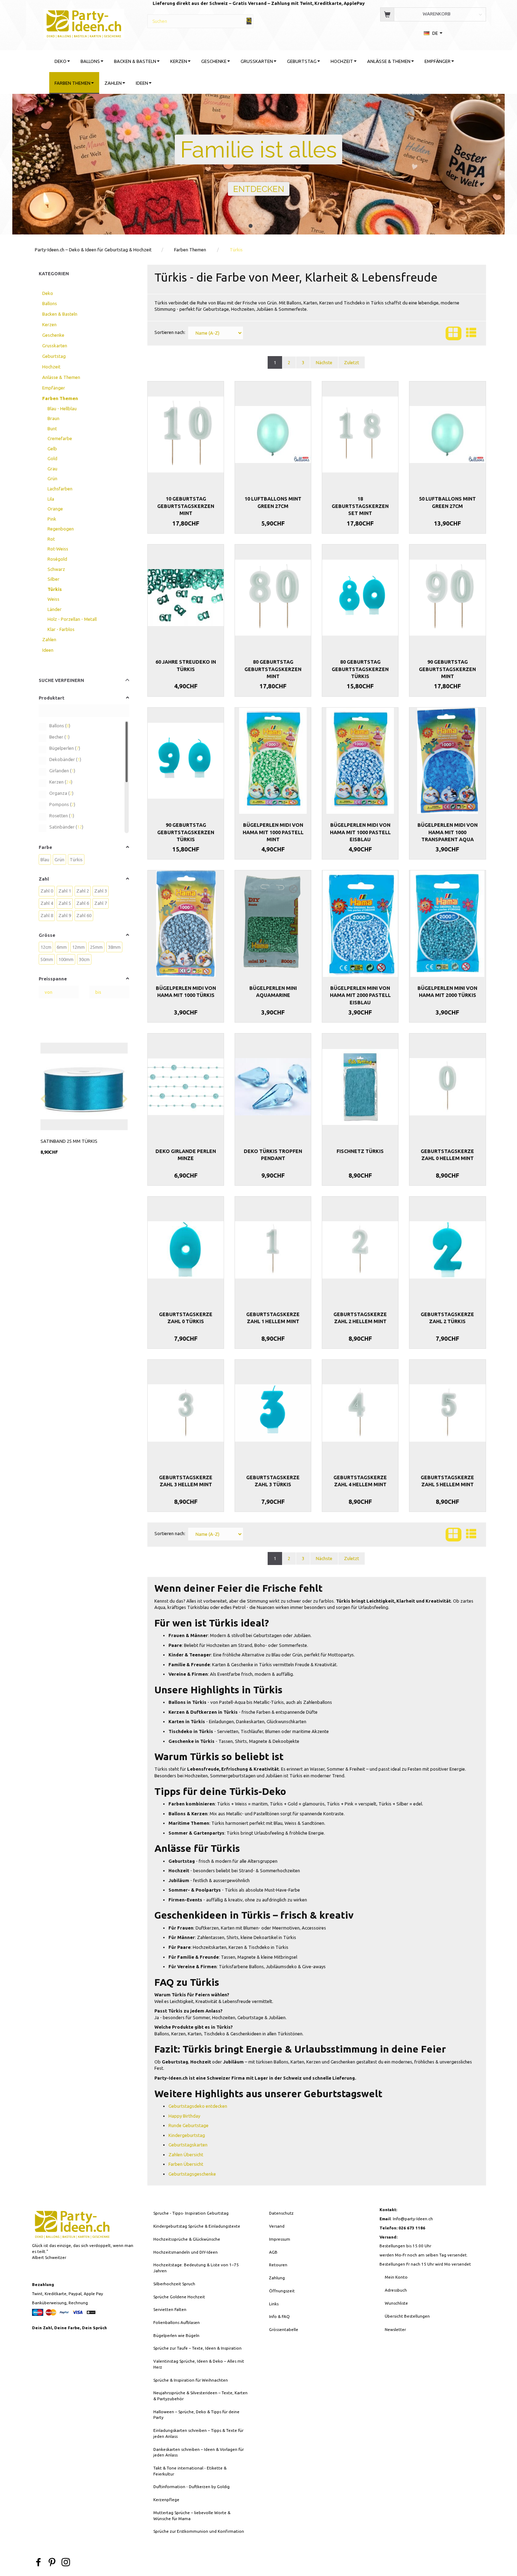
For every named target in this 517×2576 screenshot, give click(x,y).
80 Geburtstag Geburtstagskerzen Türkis (360, 669)
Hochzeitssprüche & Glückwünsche (187, 2239)
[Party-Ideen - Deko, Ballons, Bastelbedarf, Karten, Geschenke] (84, 23)
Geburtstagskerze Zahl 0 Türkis (186, 1318)
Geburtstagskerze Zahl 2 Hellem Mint (360, 1318)
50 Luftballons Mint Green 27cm (447, 502)
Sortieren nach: (170, 332)
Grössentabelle (284, 2329)
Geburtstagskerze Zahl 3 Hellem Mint (186, 1481)
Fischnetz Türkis (360, 1151)
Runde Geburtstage (189, 2125)
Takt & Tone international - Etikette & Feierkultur (190, 2471)
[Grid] (454, 333)
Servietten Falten (170, 2309)
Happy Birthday (184, 2116)
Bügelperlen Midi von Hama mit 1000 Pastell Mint (273, 832)
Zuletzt (352, 362)
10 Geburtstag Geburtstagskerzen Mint (186, 506)
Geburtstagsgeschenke (192, 2174)
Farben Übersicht (186, 2164)
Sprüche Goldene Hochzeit (179, 2297)
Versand (277, 2226)
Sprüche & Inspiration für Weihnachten (191, 2380)
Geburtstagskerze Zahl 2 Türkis (447, 1318)
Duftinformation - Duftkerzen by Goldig (192, 2487)
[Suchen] (249, 21)
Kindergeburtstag (187, 2135)
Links (274, 2304)
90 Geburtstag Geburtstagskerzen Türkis (186, 832)
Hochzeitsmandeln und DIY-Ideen (186, 2252)
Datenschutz (281, 2213)
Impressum (280, 2239)
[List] (471, 333)
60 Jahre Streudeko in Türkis (186, 665)
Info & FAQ (279, 2316)
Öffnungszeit (282, 2291)
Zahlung (277, 2278)
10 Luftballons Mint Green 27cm (273, 502)
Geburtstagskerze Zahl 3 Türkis (273, 1481)
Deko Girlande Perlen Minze (186, 1155)
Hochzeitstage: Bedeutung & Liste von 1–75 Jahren (196, 2268)
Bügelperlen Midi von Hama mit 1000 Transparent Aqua (448, 832)
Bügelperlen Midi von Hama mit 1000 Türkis (186, 992)
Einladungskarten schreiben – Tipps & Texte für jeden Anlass (198, 2433)
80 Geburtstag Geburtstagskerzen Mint (273, 669)
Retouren (278, 2265)
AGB (273, 2252)
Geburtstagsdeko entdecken (198, 2106)
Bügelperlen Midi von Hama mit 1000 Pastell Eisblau (360, 832)
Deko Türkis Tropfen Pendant (273, 1155)
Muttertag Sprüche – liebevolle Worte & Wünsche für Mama (192, 2516)
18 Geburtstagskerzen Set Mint (360, 506)
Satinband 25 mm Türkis (69, 1141)
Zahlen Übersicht (186, 2155)
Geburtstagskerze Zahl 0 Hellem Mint (447, 1155)
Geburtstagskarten (188, 2145)
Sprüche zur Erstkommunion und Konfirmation (199, 2531)
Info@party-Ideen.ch (413, 2219)
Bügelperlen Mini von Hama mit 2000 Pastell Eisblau (360, 995)
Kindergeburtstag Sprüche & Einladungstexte (197, 2226)
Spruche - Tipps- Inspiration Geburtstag (191, 2213)
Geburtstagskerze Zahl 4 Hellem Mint (360, 1481)
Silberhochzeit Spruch (174, 2284)
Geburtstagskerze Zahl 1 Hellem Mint (273, 1318)
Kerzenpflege (166, 2500)
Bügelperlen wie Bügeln (176, 2335)
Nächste (324, 362)
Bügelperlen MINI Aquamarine (273, 992)
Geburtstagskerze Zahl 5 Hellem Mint (447, 1481)
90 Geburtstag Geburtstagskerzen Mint (447, 669)
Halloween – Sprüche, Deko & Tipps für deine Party (196, 2415)
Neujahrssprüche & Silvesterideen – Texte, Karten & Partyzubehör (200, 2396)
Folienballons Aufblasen (177, 2322)
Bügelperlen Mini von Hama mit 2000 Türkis (447, 992)
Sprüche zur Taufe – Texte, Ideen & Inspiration (197, 2348)
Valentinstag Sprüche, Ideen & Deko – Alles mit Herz (199, 2364)
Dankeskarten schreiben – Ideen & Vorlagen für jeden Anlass (199, 2452)
